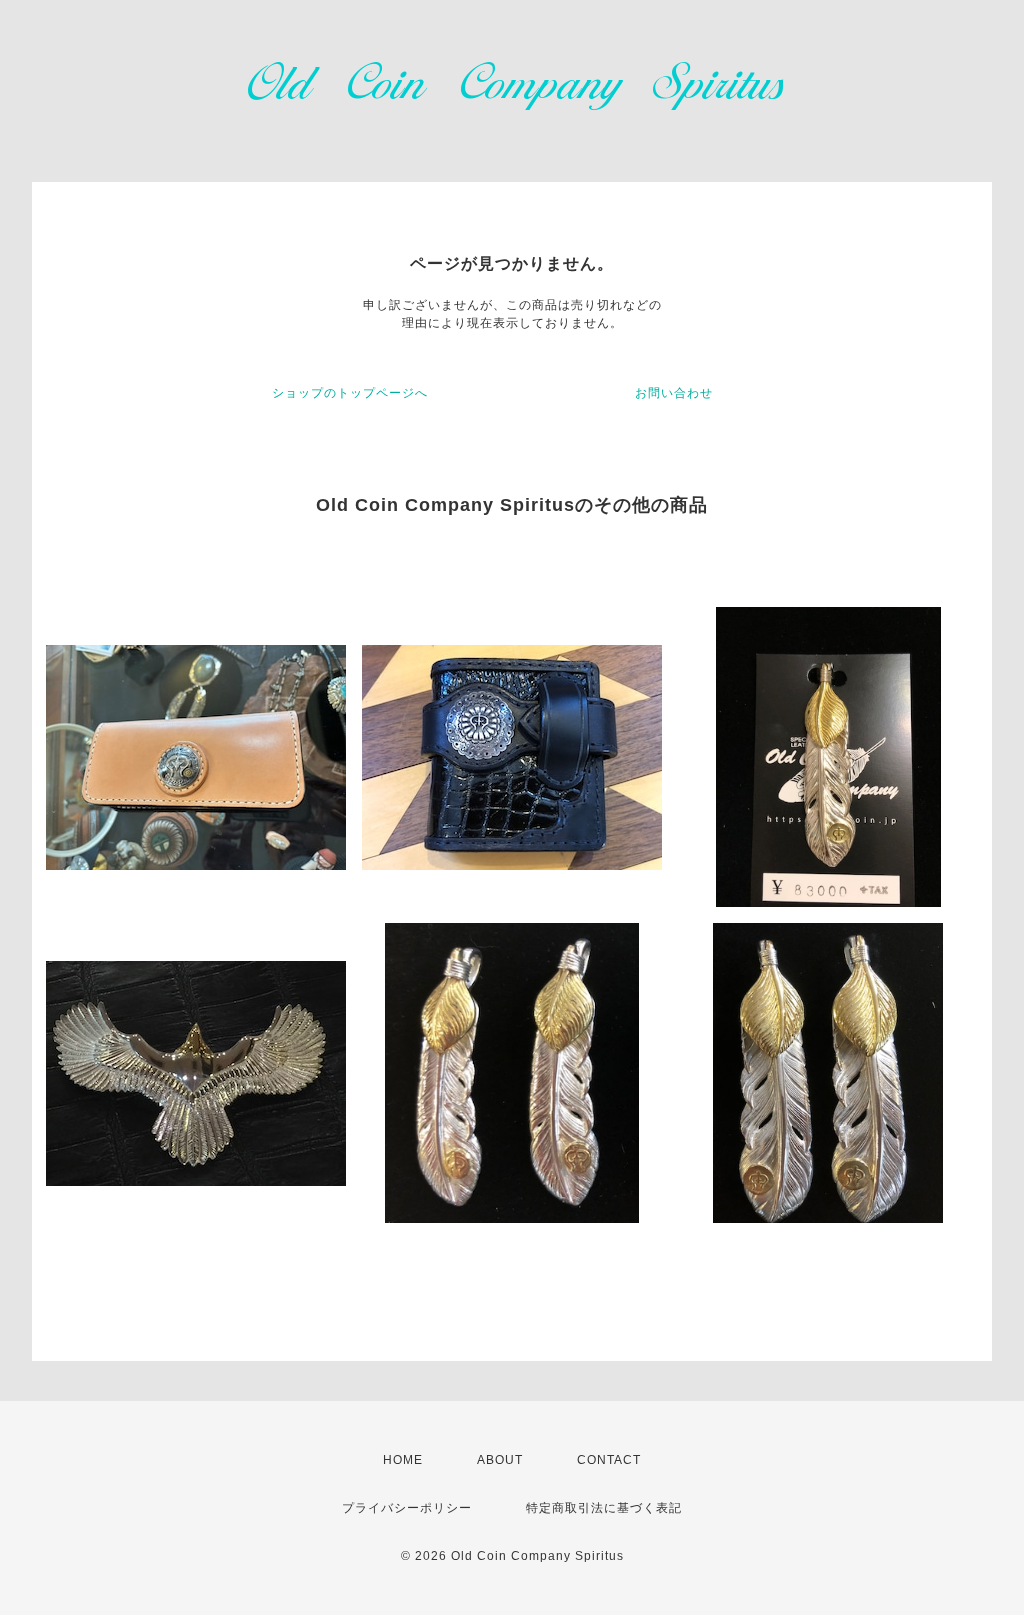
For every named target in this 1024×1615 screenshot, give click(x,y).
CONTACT (609, 1460)
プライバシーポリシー (407, 1508)
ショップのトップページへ (350, 393)
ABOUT (500, 1460)
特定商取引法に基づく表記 (604, 1508)
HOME (403, 1460)
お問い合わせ (674, 393)
